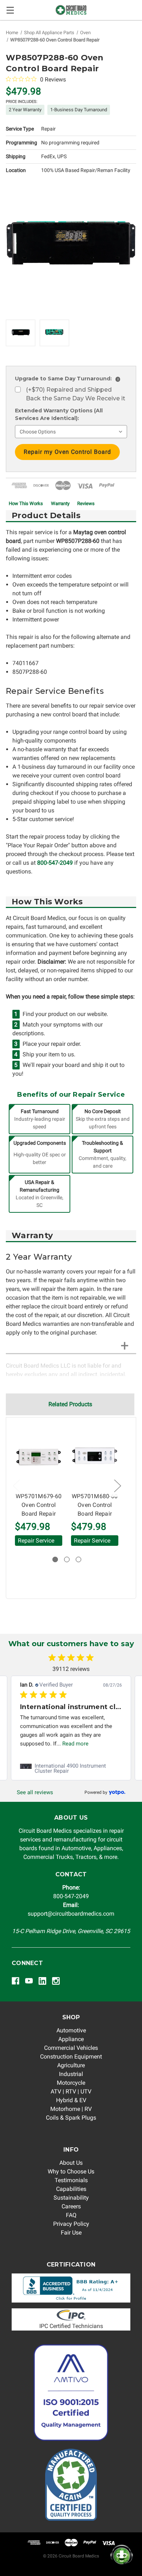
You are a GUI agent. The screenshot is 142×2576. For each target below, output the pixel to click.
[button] (71, 2288)
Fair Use (71, 2233)
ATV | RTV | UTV (71, 2091)
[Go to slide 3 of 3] (78, 1559)
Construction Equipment (71, 2057)
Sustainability (71, 2198)
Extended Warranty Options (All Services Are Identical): (59, 414)
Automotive (71, 2030)
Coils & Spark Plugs (71, 2118)
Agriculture (71, 2065)
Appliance (71, 2039)
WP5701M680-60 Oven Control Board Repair (95, 1505)
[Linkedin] (42, 1981)
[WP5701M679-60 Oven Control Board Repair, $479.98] (39, 1457)
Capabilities (71, 2189)
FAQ (71, 2215)
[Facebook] (15, 1981)
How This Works (26, 503)
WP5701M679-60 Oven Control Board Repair (39, 1505)
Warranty (60, 503)
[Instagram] (56, 1981)
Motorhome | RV (71, 2109)
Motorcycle (71, 2083)
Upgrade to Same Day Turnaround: (67, 379)
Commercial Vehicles (71, 2048)
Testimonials (71, 2180)
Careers (71, 2206)
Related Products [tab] (70, 1404)
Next (117, 1485)
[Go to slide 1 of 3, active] (55, 1559)
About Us (71, 2163)
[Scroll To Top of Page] (13, 2563)
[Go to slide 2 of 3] (67, 1559)
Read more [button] (75, 1744)
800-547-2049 (55, 863)
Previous (16, 1485)
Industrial (71, 2074)
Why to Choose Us (71, 2171)
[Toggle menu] (10, 10)
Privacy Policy (71, 2224)
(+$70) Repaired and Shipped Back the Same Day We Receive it (76, 394)
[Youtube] (29, 1981)
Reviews (86, 503)
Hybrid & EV (71, 2100)
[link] (71, 1768)
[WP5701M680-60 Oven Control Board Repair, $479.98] (95, 1457)
